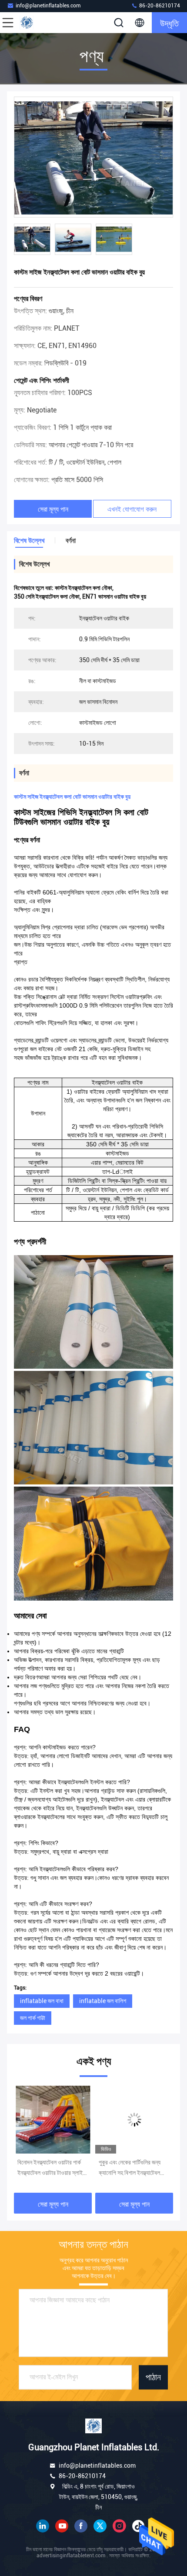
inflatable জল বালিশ (103, 2001)
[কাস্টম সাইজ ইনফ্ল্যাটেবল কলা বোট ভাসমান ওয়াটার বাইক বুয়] (93, 157)
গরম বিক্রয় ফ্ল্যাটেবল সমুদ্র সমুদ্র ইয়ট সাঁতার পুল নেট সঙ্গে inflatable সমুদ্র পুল (131, 2168)
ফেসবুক (81, 2526)
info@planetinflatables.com (48, 6)
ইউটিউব (62, 2526)
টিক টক (138, 2526)
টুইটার (100, 2526)
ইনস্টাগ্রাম (119, 2526)
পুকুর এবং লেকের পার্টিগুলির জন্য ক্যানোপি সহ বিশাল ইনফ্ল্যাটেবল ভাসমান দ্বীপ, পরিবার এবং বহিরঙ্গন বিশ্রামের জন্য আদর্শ (51, 2168)
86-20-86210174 (159, 6)
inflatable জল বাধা (42, 2001)
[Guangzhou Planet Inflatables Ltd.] (37, 23)
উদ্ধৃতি (169, 23)
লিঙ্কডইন (43, 2526)
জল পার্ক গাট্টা (33, 2018)
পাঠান (153, 2377)
